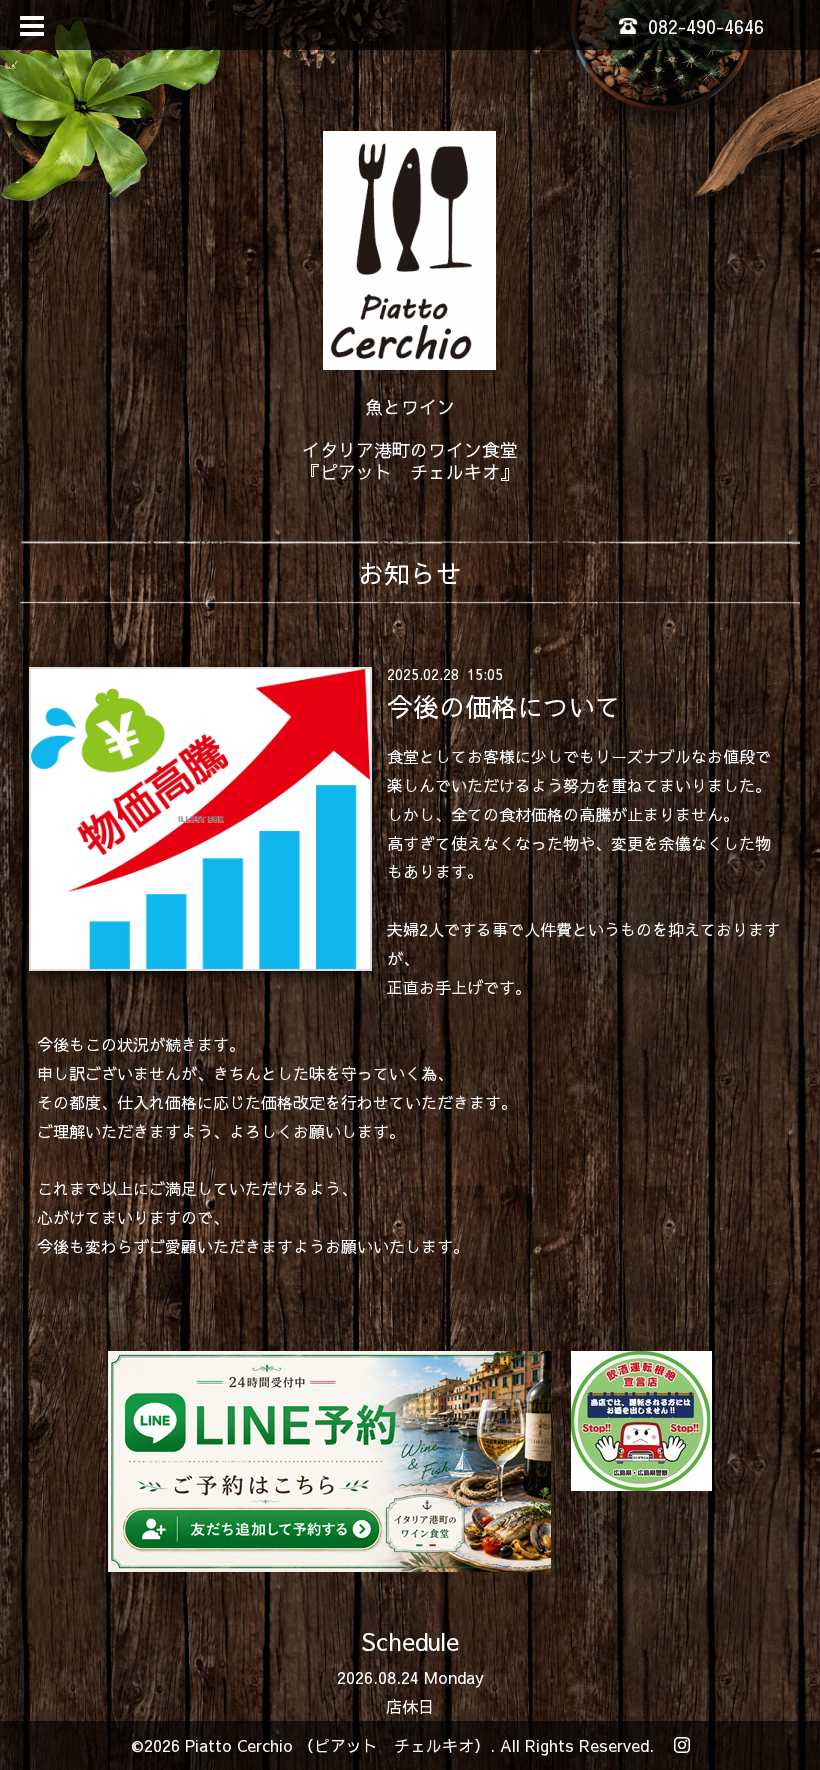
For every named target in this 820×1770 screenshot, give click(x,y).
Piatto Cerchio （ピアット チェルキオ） (337, 1745)
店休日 (410, 1706)
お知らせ (410, 573)
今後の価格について (504, 706)
